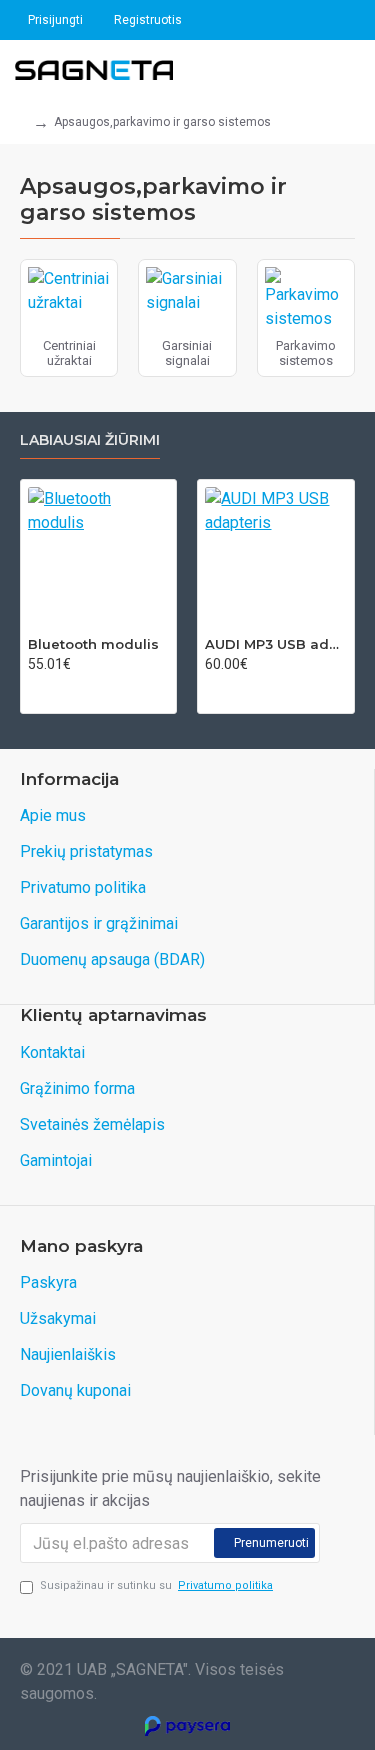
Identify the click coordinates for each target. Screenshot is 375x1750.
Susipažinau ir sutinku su (156, 1585)
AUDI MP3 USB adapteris (275, 644)
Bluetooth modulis (93, 644)
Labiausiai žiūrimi (90, 440)
